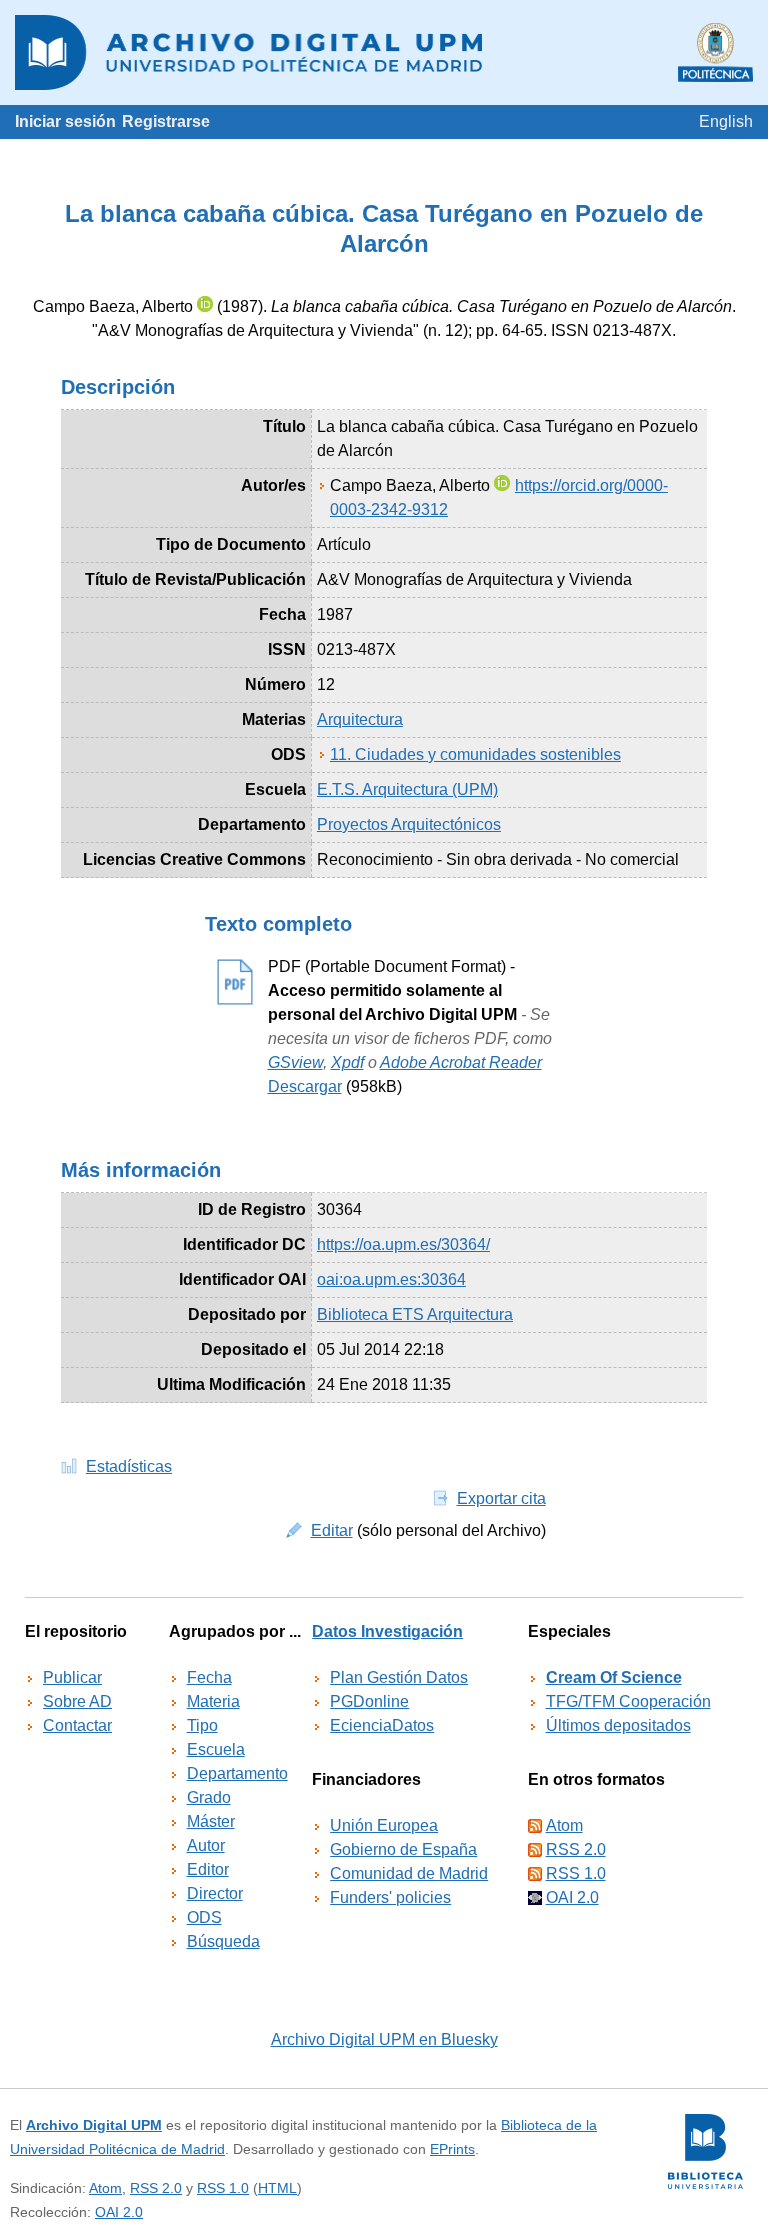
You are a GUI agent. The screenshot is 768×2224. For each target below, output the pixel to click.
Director (215, 1893)
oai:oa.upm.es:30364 (391, 1279)
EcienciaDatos (382, 1725)
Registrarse (166, 121)
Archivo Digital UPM (94, 2125)
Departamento (237, 1773)
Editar (332, 1530)
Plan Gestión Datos (399, 1677)
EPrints (452, 2149)
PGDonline (369, 1701)
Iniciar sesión (65, 121)
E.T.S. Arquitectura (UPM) (407, 789)
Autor (206, 1845)
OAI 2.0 (572, 1897)
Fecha (209, 1677)
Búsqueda (223, 1941)
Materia (213, 1701)
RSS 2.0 (576, 1849)
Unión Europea (384, 1825)
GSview (295, 1062)
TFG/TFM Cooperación (628, 1701)
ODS (204, 1917)
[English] (726, 121)
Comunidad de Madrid (409, 1873)
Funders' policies (390, 1897)
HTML (277, 2188)
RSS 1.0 (576, 1873)
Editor (208, 1869)
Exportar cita (501, 1498)
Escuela (216, 1749)
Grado (209, 1797)
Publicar (72, 1677)
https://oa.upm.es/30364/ (403, 1244)
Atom (564, 1825)
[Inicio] (384, 52)
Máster (211, 1821)
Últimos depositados (618, 1725)
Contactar (77, 1725)
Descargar (305, 1086)
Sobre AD (77, 1701)
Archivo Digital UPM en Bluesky (384, 2039)
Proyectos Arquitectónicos (409, 824)
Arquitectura (360, 719)
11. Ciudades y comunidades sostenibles (475, 754)
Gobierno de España (403, 1849)
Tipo (202, 1725)
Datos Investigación (387, 1631)
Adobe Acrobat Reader (461, 1062)
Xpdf (347, 1062)
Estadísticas (129, 1466)
